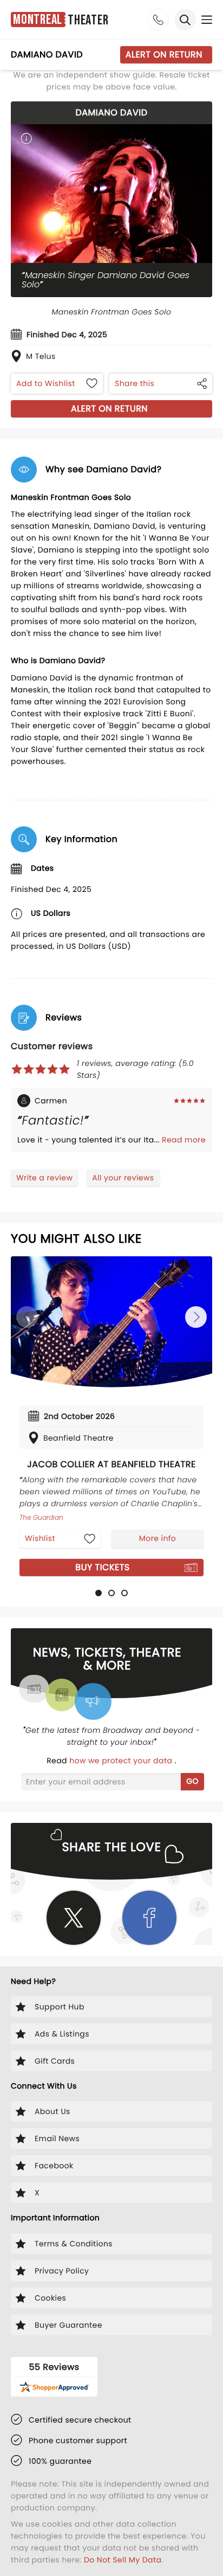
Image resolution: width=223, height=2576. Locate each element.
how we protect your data (122, 1761)
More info (158, 1538)
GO (192, 1781)
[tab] (99, 1593)
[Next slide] (196, 1317)
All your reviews (123, 1178)
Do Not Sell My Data (123, 2560)
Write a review (44, 1178)
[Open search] (185, 20)
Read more (184, 1140)
